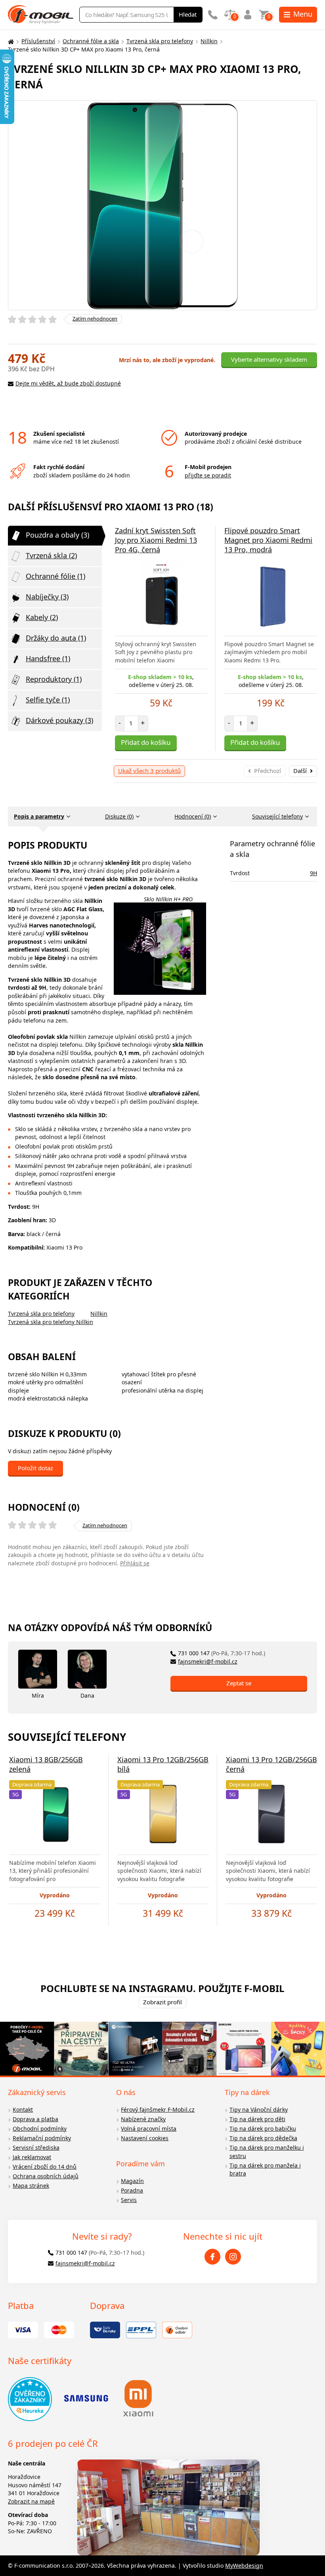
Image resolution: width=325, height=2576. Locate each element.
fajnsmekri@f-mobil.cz (208, 1661)
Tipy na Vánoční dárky (259, 2109)
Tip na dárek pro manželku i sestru (267, 2152)
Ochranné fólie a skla (91, 41)
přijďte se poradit (208, 475)
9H (314, 873)
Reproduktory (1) (54, 679)
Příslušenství (38, 41)
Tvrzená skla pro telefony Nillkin (51, 1322)
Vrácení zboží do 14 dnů (45, 2167)
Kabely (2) (42, 617)
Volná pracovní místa (149, 2129)
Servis (129, 2200)
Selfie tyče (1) (48, 700)
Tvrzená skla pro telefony (160, 41)
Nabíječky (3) (47, 597)
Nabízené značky (143, 2119)
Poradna (132, 2190)
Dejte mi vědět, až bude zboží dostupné (68, 383)
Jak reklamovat (32, 2157)
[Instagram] (233, 2257)
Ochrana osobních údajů (46, 2176)
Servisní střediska (36, 2148)
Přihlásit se (135, 1563)
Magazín (132, 2181)
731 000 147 (222, 1653)
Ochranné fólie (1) (55, 576)
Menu (303, 14)
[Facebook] (212, 2257)
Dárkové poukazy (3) (59, 720)
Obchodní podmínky (40, 2129)
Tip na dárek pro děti (257, 2119)
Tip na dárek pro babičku (263, 2129)
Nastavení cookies (145, 2138)
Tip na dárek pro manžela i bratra (265, 2170)
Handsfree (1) (48, 658)
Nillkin (209, 41)
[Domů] (10, 41)
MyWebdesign (244, 2566)
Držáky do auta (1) (56, 638)
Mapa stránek (31, 2186)
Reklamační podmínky (42, 2138)
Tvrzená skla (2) (51, 555)
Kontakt (23, 2109)
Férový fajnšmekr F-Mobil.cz (158, 2109)
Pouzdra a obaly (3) (57, 535)
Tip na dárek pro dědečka (263, 2138)
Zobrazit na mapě (31, 2501)
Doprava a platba (35, 2119)
